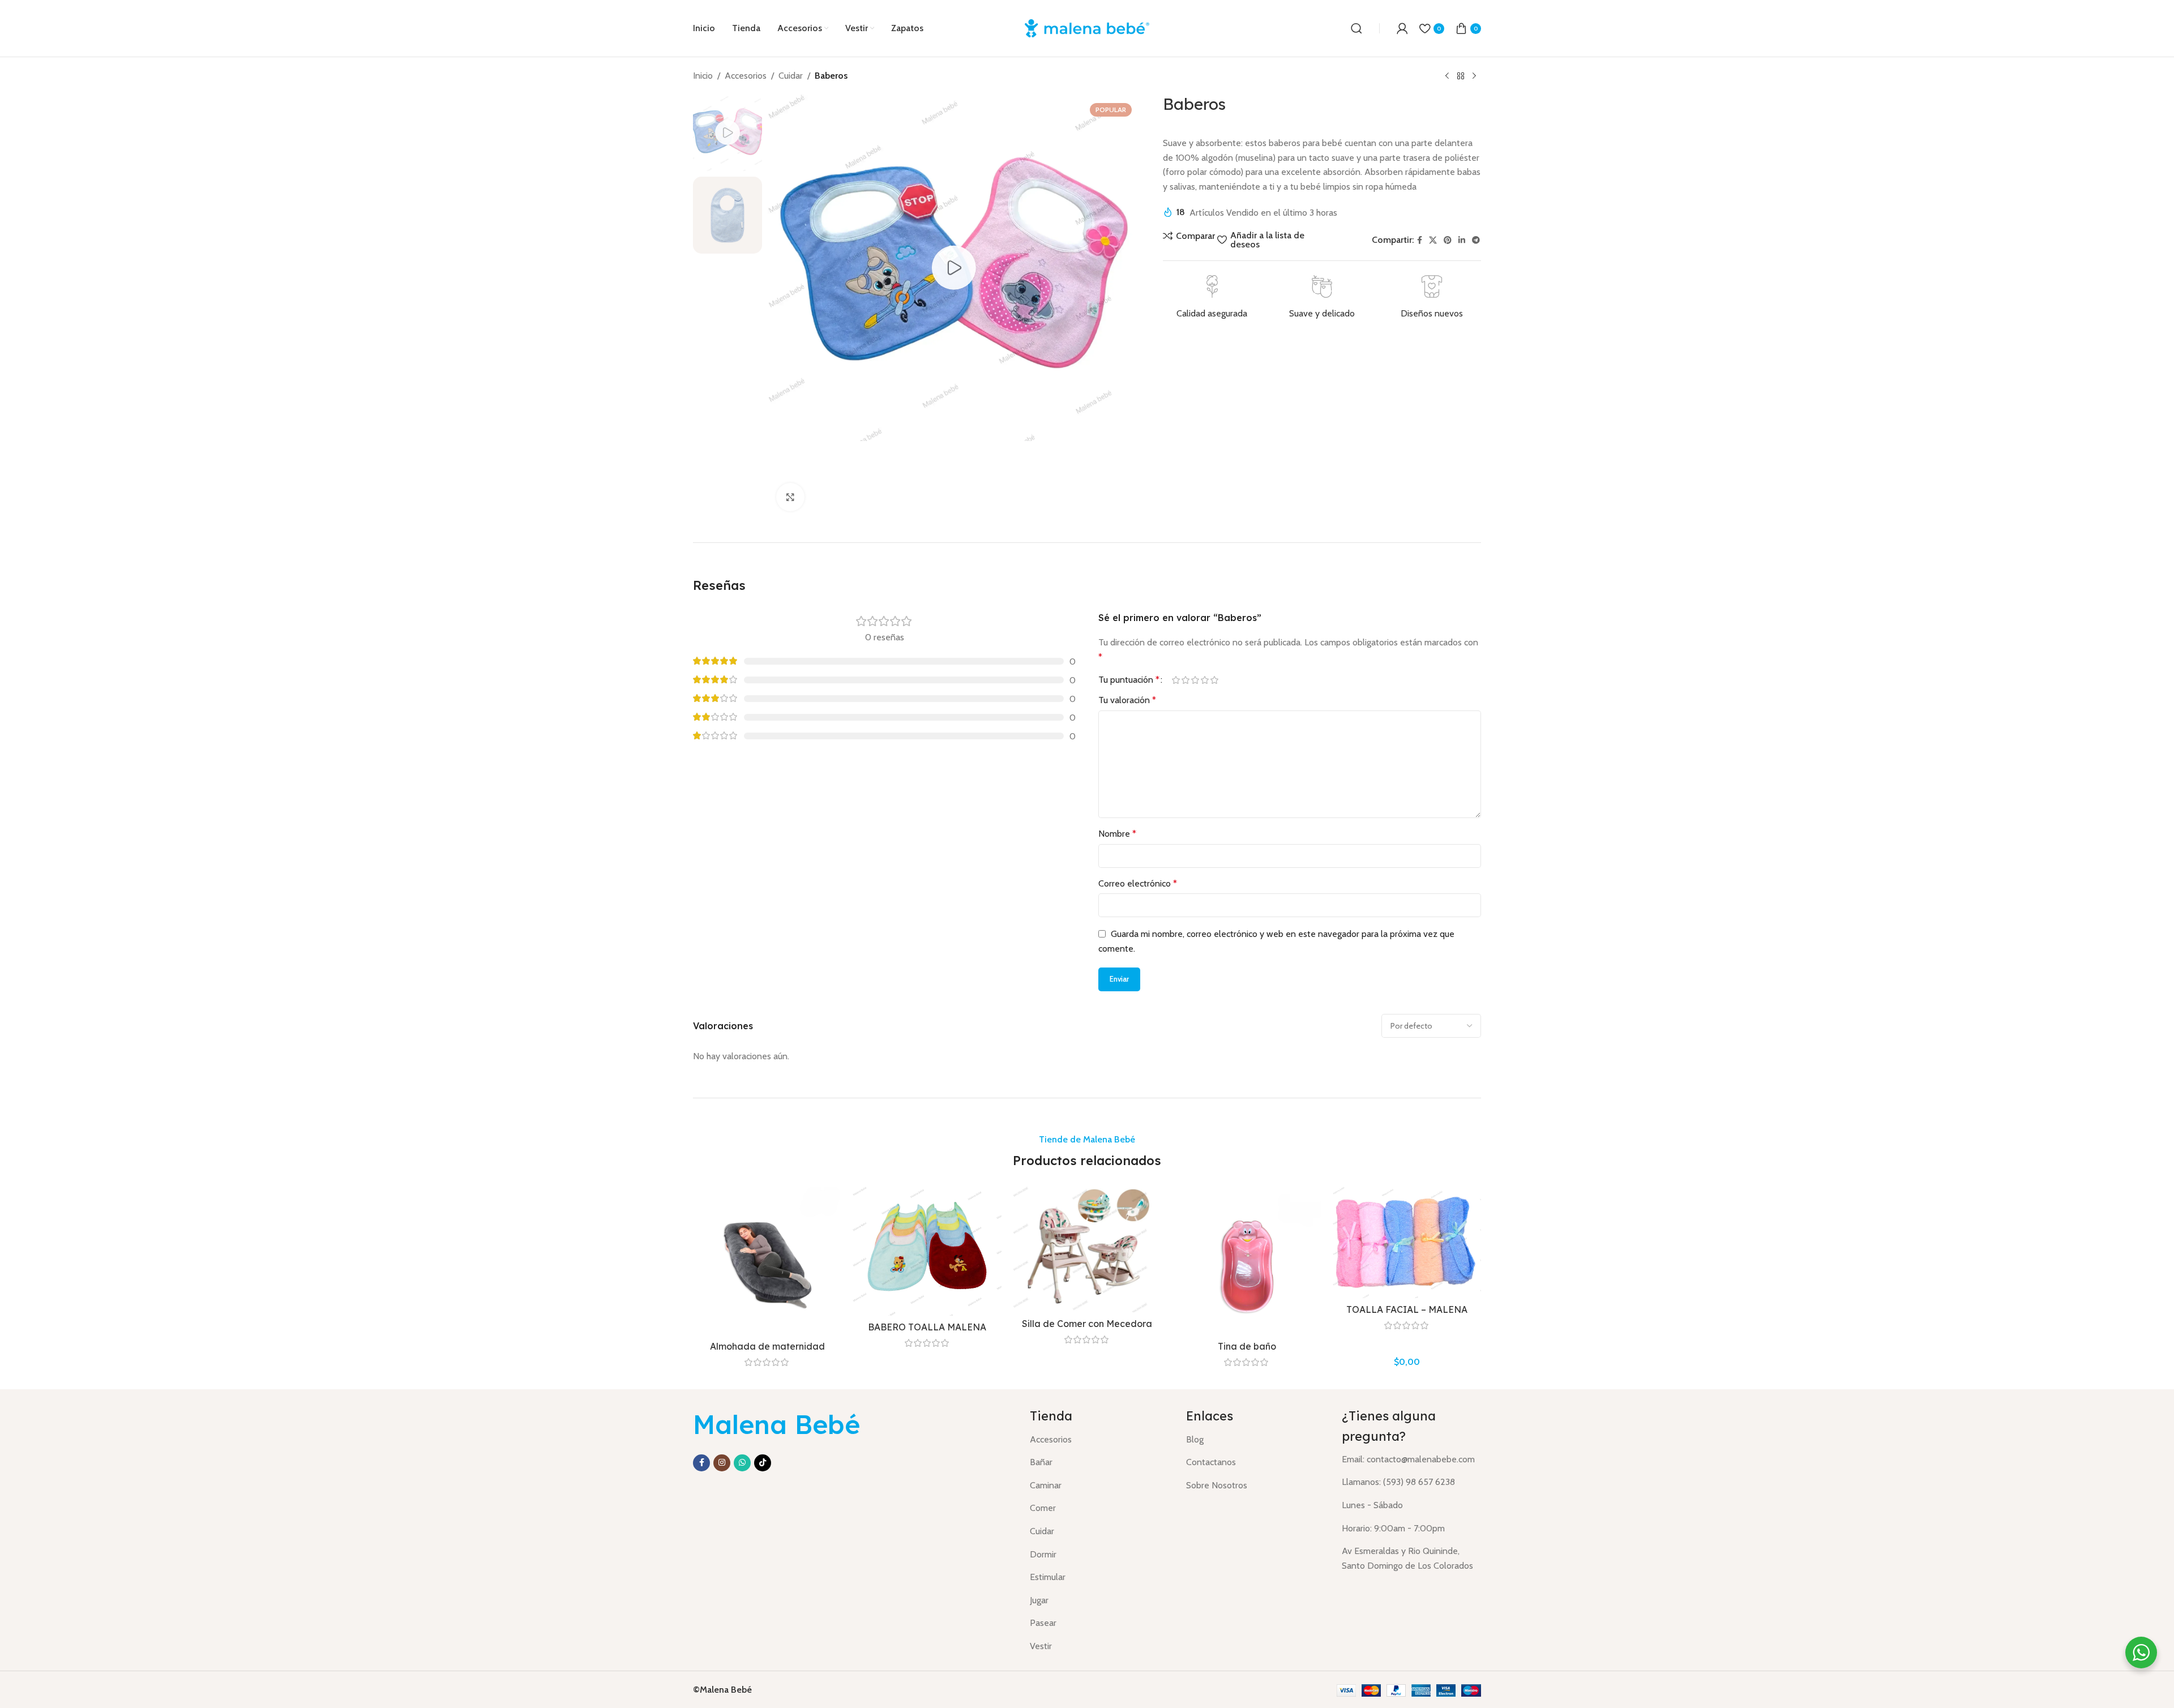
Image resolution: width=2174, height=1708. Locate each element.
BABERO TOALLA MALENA (927, 1327)
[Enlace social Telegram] (1476, 240)
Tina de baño (1247, 1346)
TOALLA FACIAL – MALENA (1407, 1309)
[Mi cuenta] (1402, 28)
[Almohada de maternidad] (767, 1261)
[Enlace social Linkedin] (1462, 240)
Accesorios (746, 76)
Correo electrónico (1138, 883)
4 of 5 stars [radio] (1204, 680)
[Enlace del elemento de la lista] (1099, 1440)
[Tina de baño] (1247, 1261)
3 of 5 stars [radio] (1195, 680)
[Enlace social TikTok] (763, 1463)
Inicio (703, 76)
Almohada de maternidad (767, 1346)
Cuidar (791, 76)
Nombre (1117, 834)
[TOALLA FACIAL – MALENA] (1407, 1242)
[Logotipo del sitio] (1087, 27)
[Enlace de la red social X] (1433, 240)
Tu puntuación (1129, 680)
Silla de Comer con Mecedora (1087, 1324)
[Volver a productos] (1461, 76)
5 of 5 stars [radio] (1214, 680)
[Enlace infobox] (1212, 298)
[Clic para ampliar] (790, 497)
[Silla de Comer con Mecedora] (1087, 1249)
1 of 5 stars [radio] (1176, 680)
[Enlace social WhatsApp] (742, 1463)
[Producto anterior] (1447, 76)
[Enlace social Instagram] (722, 1463)
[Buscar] (1356, 28)
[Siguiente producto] (1474, 76)
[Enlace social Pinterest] (1448, 240)
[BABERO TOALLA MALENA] (927, 1251)
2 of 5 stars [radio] (1185, 680)
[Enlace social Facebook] (1420, 240)
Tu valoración (1127, 700)
